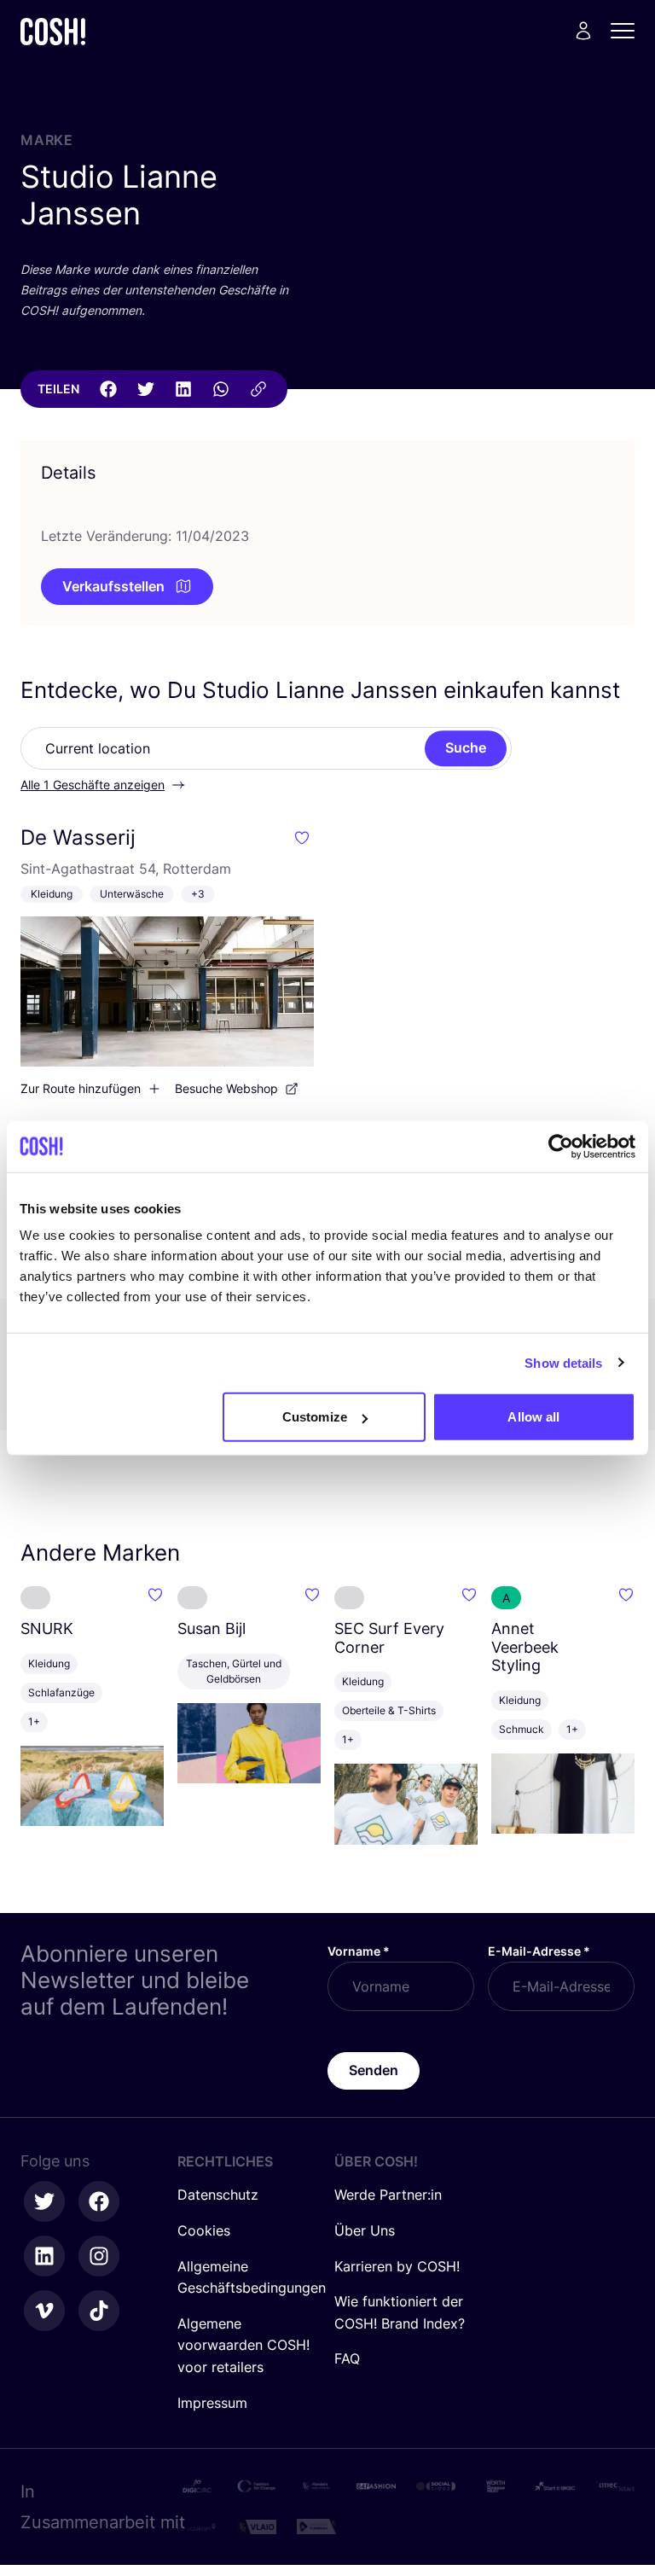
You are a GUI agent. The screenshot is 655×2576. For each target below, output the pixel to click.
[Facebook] (108, 389)
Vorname (359, 1951)
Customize (315, 1417)
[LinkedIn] (183, 389)
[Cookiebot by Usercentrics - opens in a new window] (561, 1146)
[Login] (583, 31)
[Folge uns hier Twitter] (44, 2201)
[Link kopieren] (258, 389)
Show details (563, 1362)
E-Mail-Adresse (539, 1951)
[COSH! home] (53, 31)
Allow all (533, 1417)
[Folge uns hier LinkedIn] (44, 2256)
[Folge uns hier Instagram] (99, 2256)
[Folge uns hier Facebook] (99, 2201)
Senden (374, 2070)
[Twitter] (146, 389)
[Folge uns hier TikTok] (99, 2311)
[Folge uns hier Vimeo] (44, 2311)
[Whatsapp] (221, 389)
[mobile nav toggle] (628, 31)
